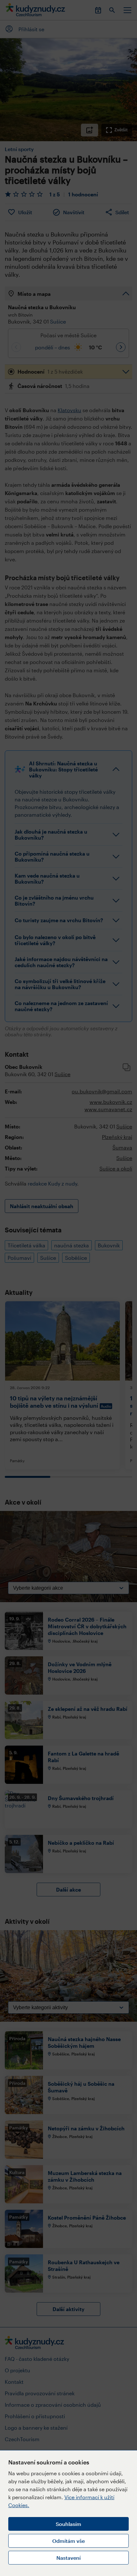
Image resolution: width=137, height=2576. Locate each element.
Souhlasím (68, 2524)
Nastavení (68, 2558)
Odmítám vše (68, 2541)
